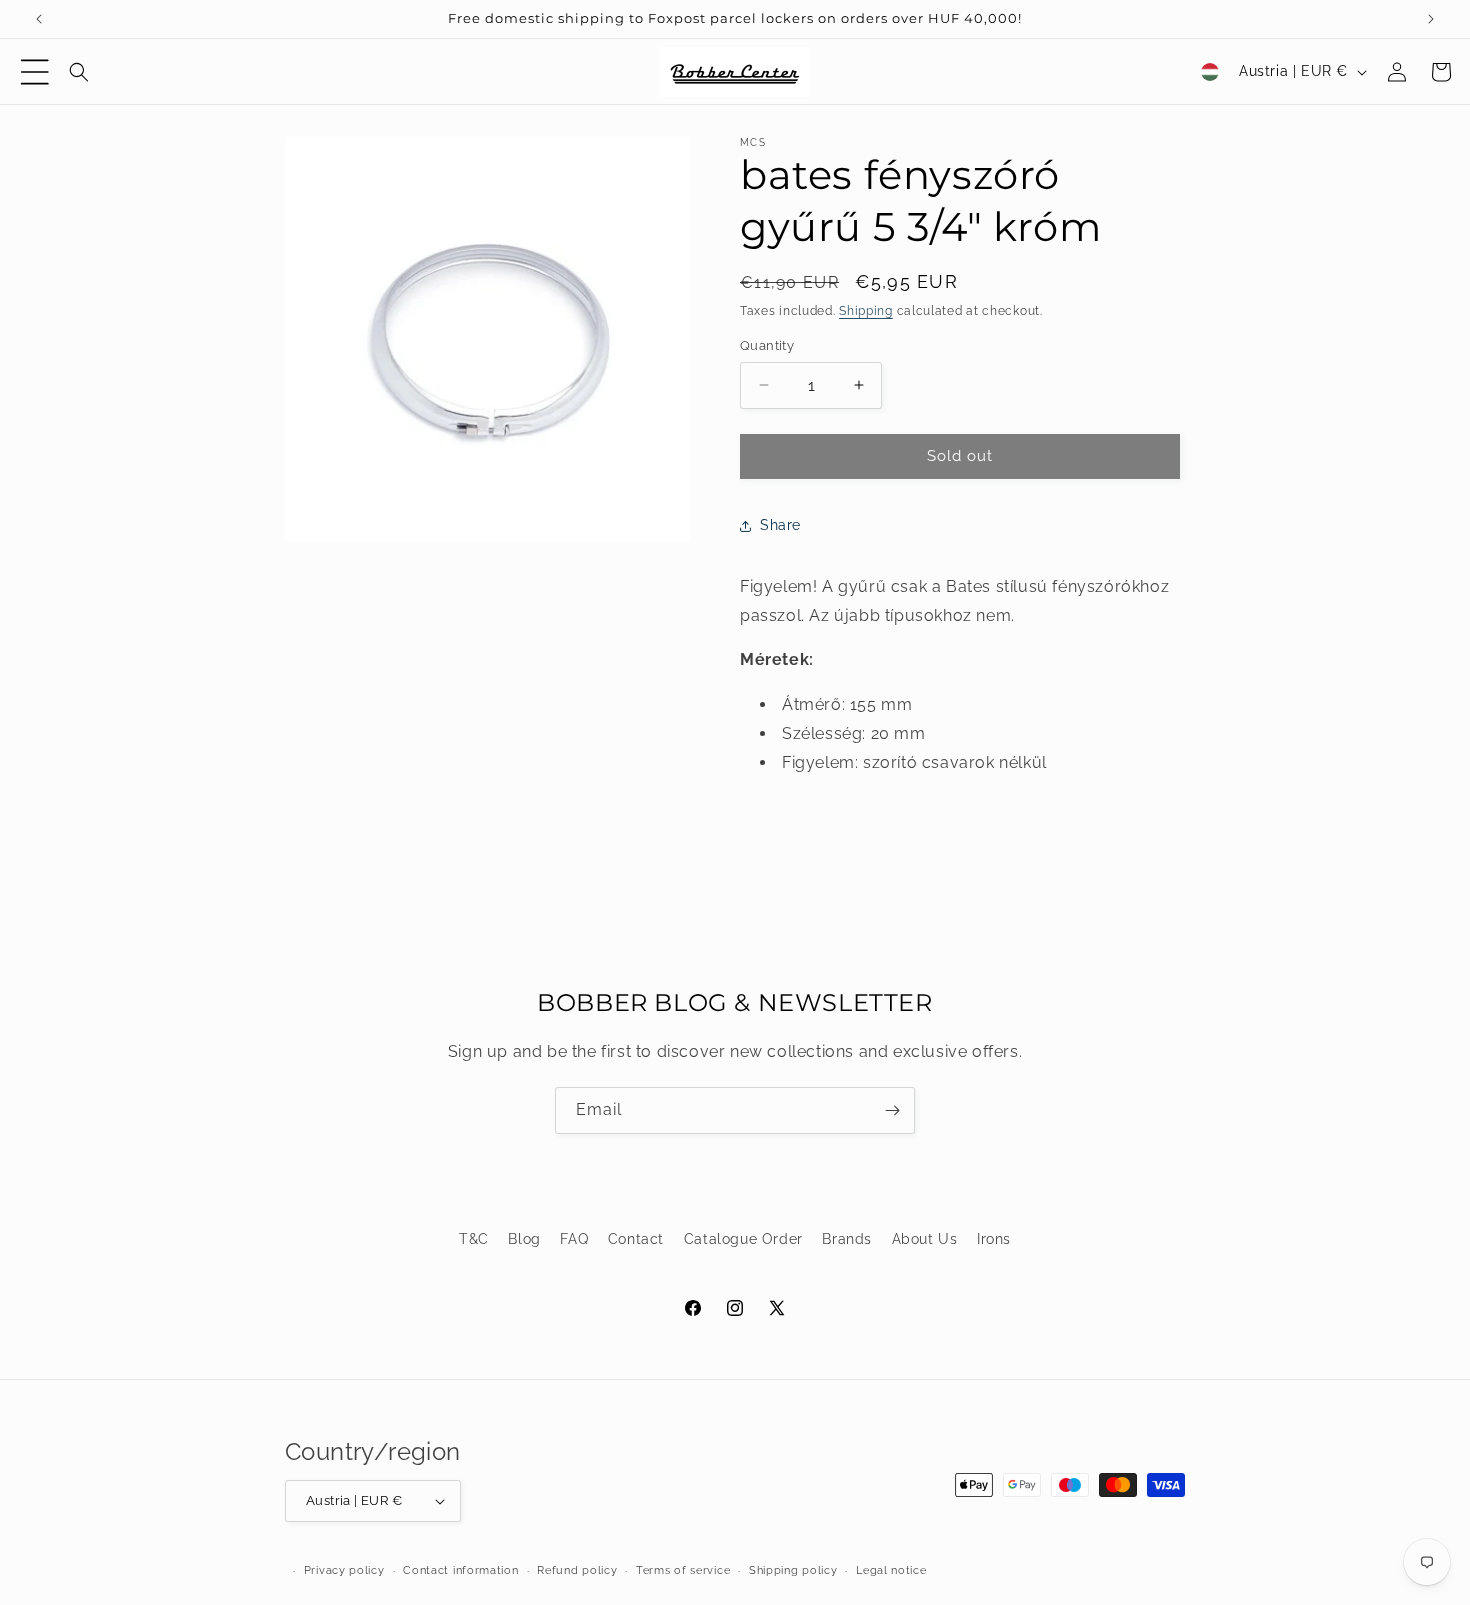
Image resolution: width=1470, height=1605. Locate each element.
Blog (524, 1239)
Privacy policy (344, 1570)
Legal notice (891, 1570)
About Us (925, 1239)
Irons (994, 1239)
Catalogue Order (743, 1239)
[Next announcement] (1431, 19)
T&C (474, 1239)
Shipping (866, 311)
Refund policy (577, 1570)
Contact (636, 1239)
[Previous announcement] (39, 19)
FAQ (574, 1239)
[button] (35, 72)
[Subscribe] (892, 1110)
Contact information (460, 1570)
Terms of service (683, 1570)
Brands (847, 1239)
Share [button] (780, 525)
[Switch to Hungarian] (1210, 72)
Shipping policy (793, 1570)
